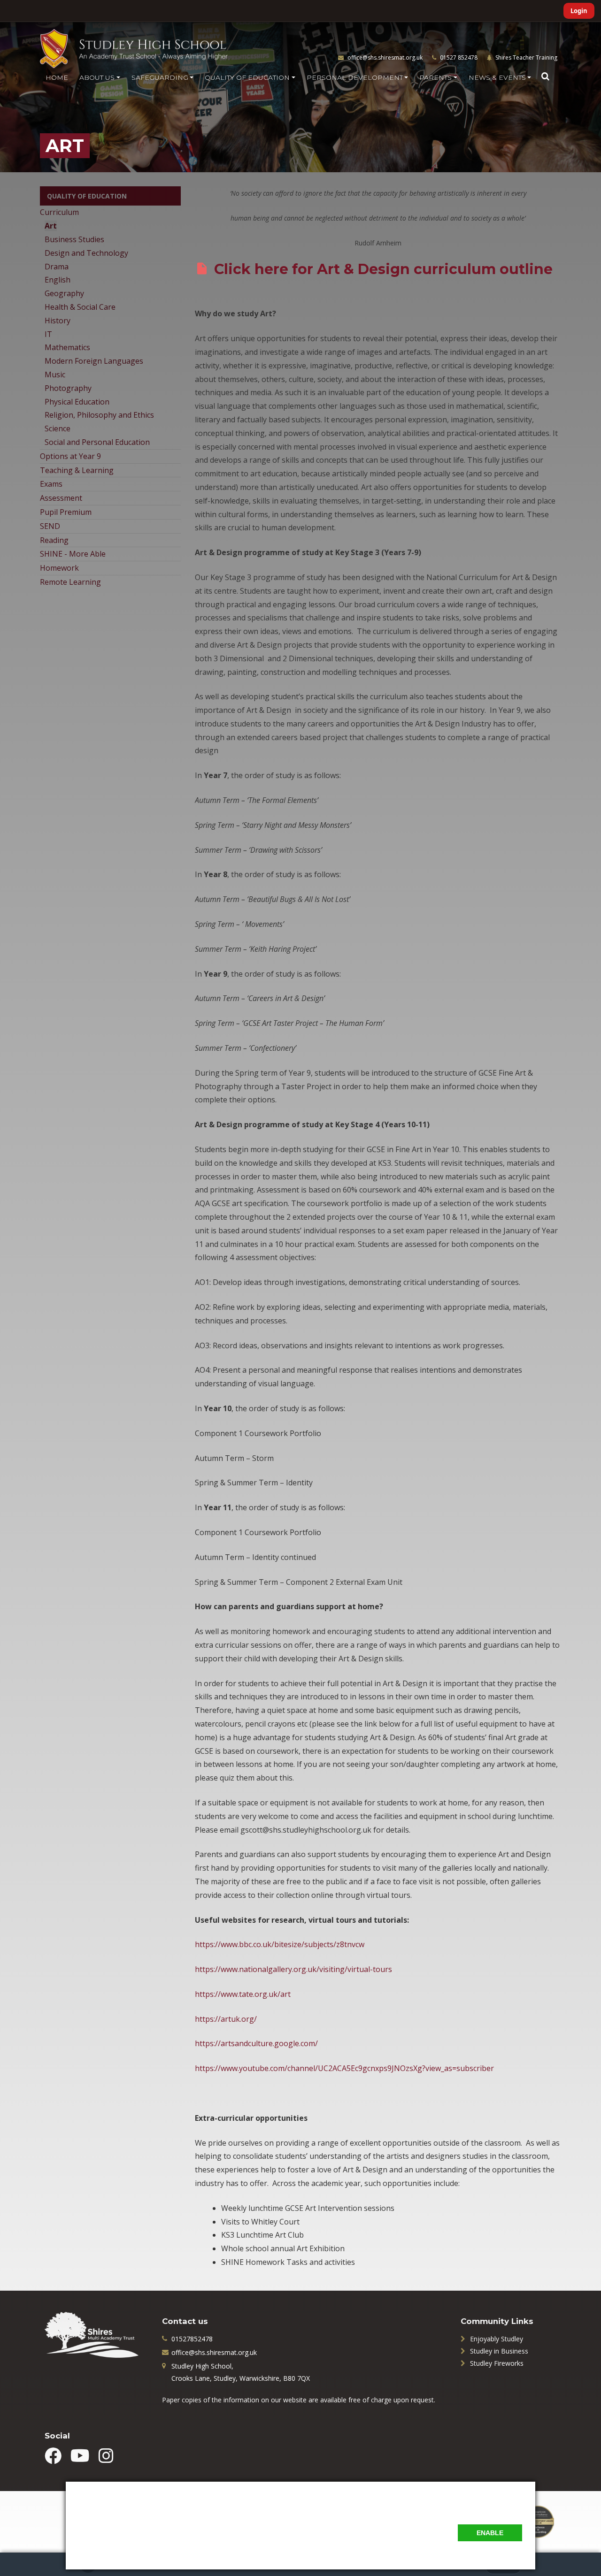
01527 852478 (458, 57)
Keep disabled (501, 2552)
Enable (490, 2533)
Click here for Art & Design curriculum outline (383, 269)
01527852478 (192, 2339)
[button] (545, 76)
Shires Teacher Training (526, 57)
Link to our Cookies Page (117, 2546)
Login (579, 11)
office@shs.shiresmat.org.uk (385, 57)
